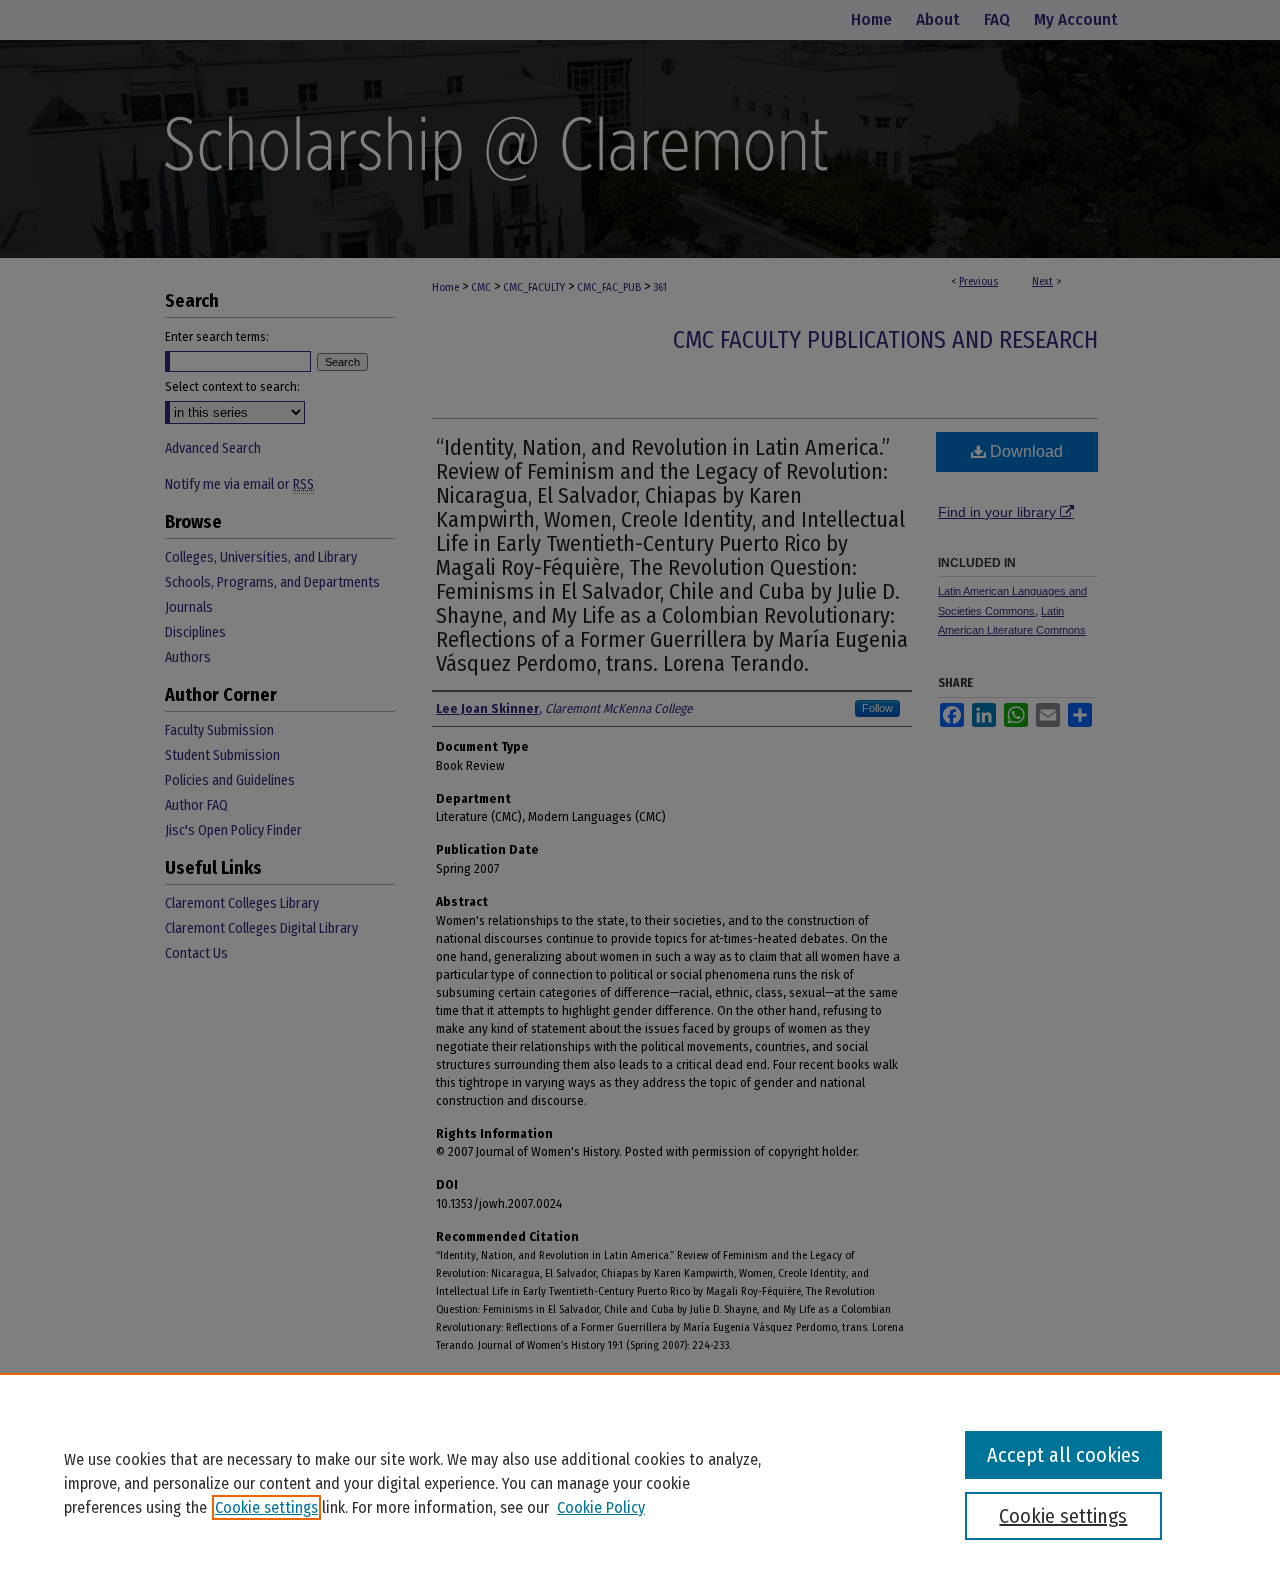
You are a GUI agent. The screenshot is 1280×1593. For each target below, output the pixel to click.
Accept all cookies (1063, 1455)
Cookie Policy (601, 1507)
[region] (640, 1483)
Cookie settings (266, 1507)
